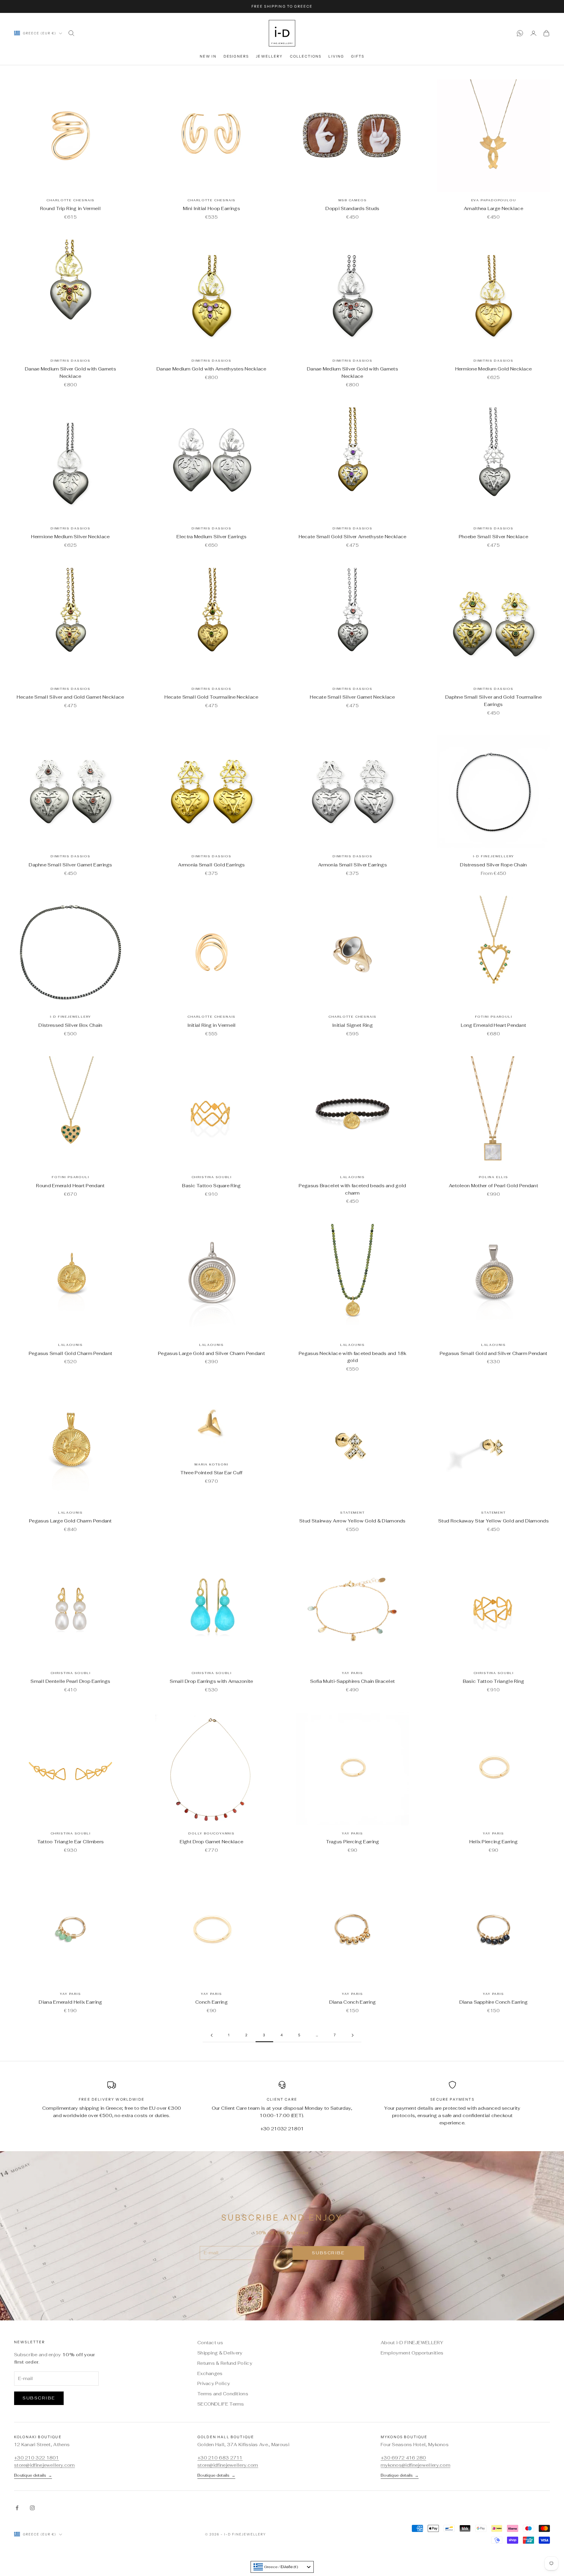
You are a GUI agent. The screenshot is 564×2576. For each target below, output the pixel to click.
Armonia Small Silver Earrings (352, 865)
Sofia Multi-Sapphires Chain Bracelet (353, 1681)
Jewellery (269, 56)
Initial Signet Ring (352, 1025)
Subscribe (328, 2253)
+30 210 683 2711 (220, 2458)
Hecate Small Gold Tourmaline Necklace (211, 697)
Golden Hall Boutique (226, 2437)
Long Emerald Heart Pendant (494, 1025)
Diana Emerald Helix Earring (70, 2002)
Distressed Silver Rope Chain (493, 865)
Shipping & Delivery (220, 2353)
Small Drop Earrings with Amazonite (211, 1681)
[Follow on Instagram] (32, 2508)
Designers (236, 56)
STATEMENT (352, 1513)
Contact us (210, 2343)
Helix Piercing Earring (494, 1842)
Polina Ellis (493, 1177)
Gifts (358, 56)
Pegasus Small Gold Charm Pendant (71, 1353)
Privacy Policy (214, 2383)
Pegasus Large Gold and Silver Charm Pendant (211, 1353)
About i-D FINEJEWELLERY (412, 2343)
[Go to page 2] (211, 2035)
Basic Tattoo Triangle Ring (494, 1681)
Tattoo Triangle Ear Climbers (70, 1842)
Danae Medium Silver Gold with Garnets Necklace (70, 373)
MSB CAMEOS (353, 200)
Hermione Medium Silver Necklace (70, 537)
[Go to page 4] (352, 2035)
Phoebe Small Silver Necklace (493, 537)
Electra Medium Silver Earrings (212, 537)
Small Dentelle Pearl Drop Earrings (70, 1681)
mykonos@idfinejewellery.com (416, 2465)
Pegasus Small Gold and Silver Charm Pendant (494, 1353)
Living (336, 56)
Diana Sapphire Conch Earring (493, 2002)
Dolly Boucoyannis (211, 1833)
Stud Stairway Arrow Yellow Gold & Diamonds (352, 1521)
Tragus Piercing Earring (353, 1842)
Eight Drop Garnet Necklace (212, 1842)
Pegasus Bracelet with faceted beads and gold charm (352, 1189)
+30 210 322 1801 (37, 2458)
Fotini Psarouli (494, 1017)
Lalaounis (352, 1177)
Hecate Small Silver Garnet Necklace (352, 697)
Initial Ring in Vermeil (212, 1025)
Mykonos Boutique (404, 2437)
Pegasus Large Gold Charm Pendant (70, 1521)
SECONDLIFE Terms (221, 2404)
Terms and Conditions (223, 2394)
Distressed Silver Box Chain (70, 1025)
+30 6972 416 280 (403, 2458)
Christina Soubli (212, 1177)
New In (208, 56)
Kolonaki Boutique (38, 2437)
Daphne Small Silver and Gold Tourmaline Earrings (493, 701)
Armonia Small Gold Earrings (211, 865)
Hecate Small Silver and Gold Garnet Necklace (70, 697)
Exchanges (210, 2373)
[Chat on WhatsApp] (520, 33)
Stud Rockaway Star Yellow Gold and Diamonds (493, 1521)
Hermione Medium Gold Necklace (494, 369)
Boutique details (33, 2475)
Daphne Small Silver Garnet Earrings (70, 865)
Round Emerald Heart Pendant (70, 1186)
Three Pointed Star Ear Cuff (211, 1473)
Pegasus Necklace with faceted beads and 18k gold (352, 1357)
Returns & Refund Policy (225, 2363)
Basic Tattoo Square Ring (211, 1186)
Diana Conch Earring (353, 2002)
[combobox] (282, 2567)
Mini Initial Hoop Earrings (211, 208)
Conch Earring (211, 2002)
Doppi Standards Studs (352, 208)
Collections (306, 56)
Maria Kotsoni (211, 1464)
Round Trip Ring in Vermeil (70, 208)
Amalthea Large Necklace (493, 208)
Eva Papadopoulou (494, 200)
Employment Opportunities (412, 2353)
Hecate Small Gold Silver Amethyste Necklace (353, 537)
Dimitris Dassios (70, 361)
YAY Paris (352, 1673)
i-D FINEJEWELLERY (494, 856)
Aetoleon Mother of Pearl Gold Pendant (493, 1186)
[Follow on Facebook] (17, 2508)
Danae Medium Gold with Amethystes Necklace (211, 369)
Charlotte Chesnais (70, 200)
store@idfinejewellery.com (45, 2465)
